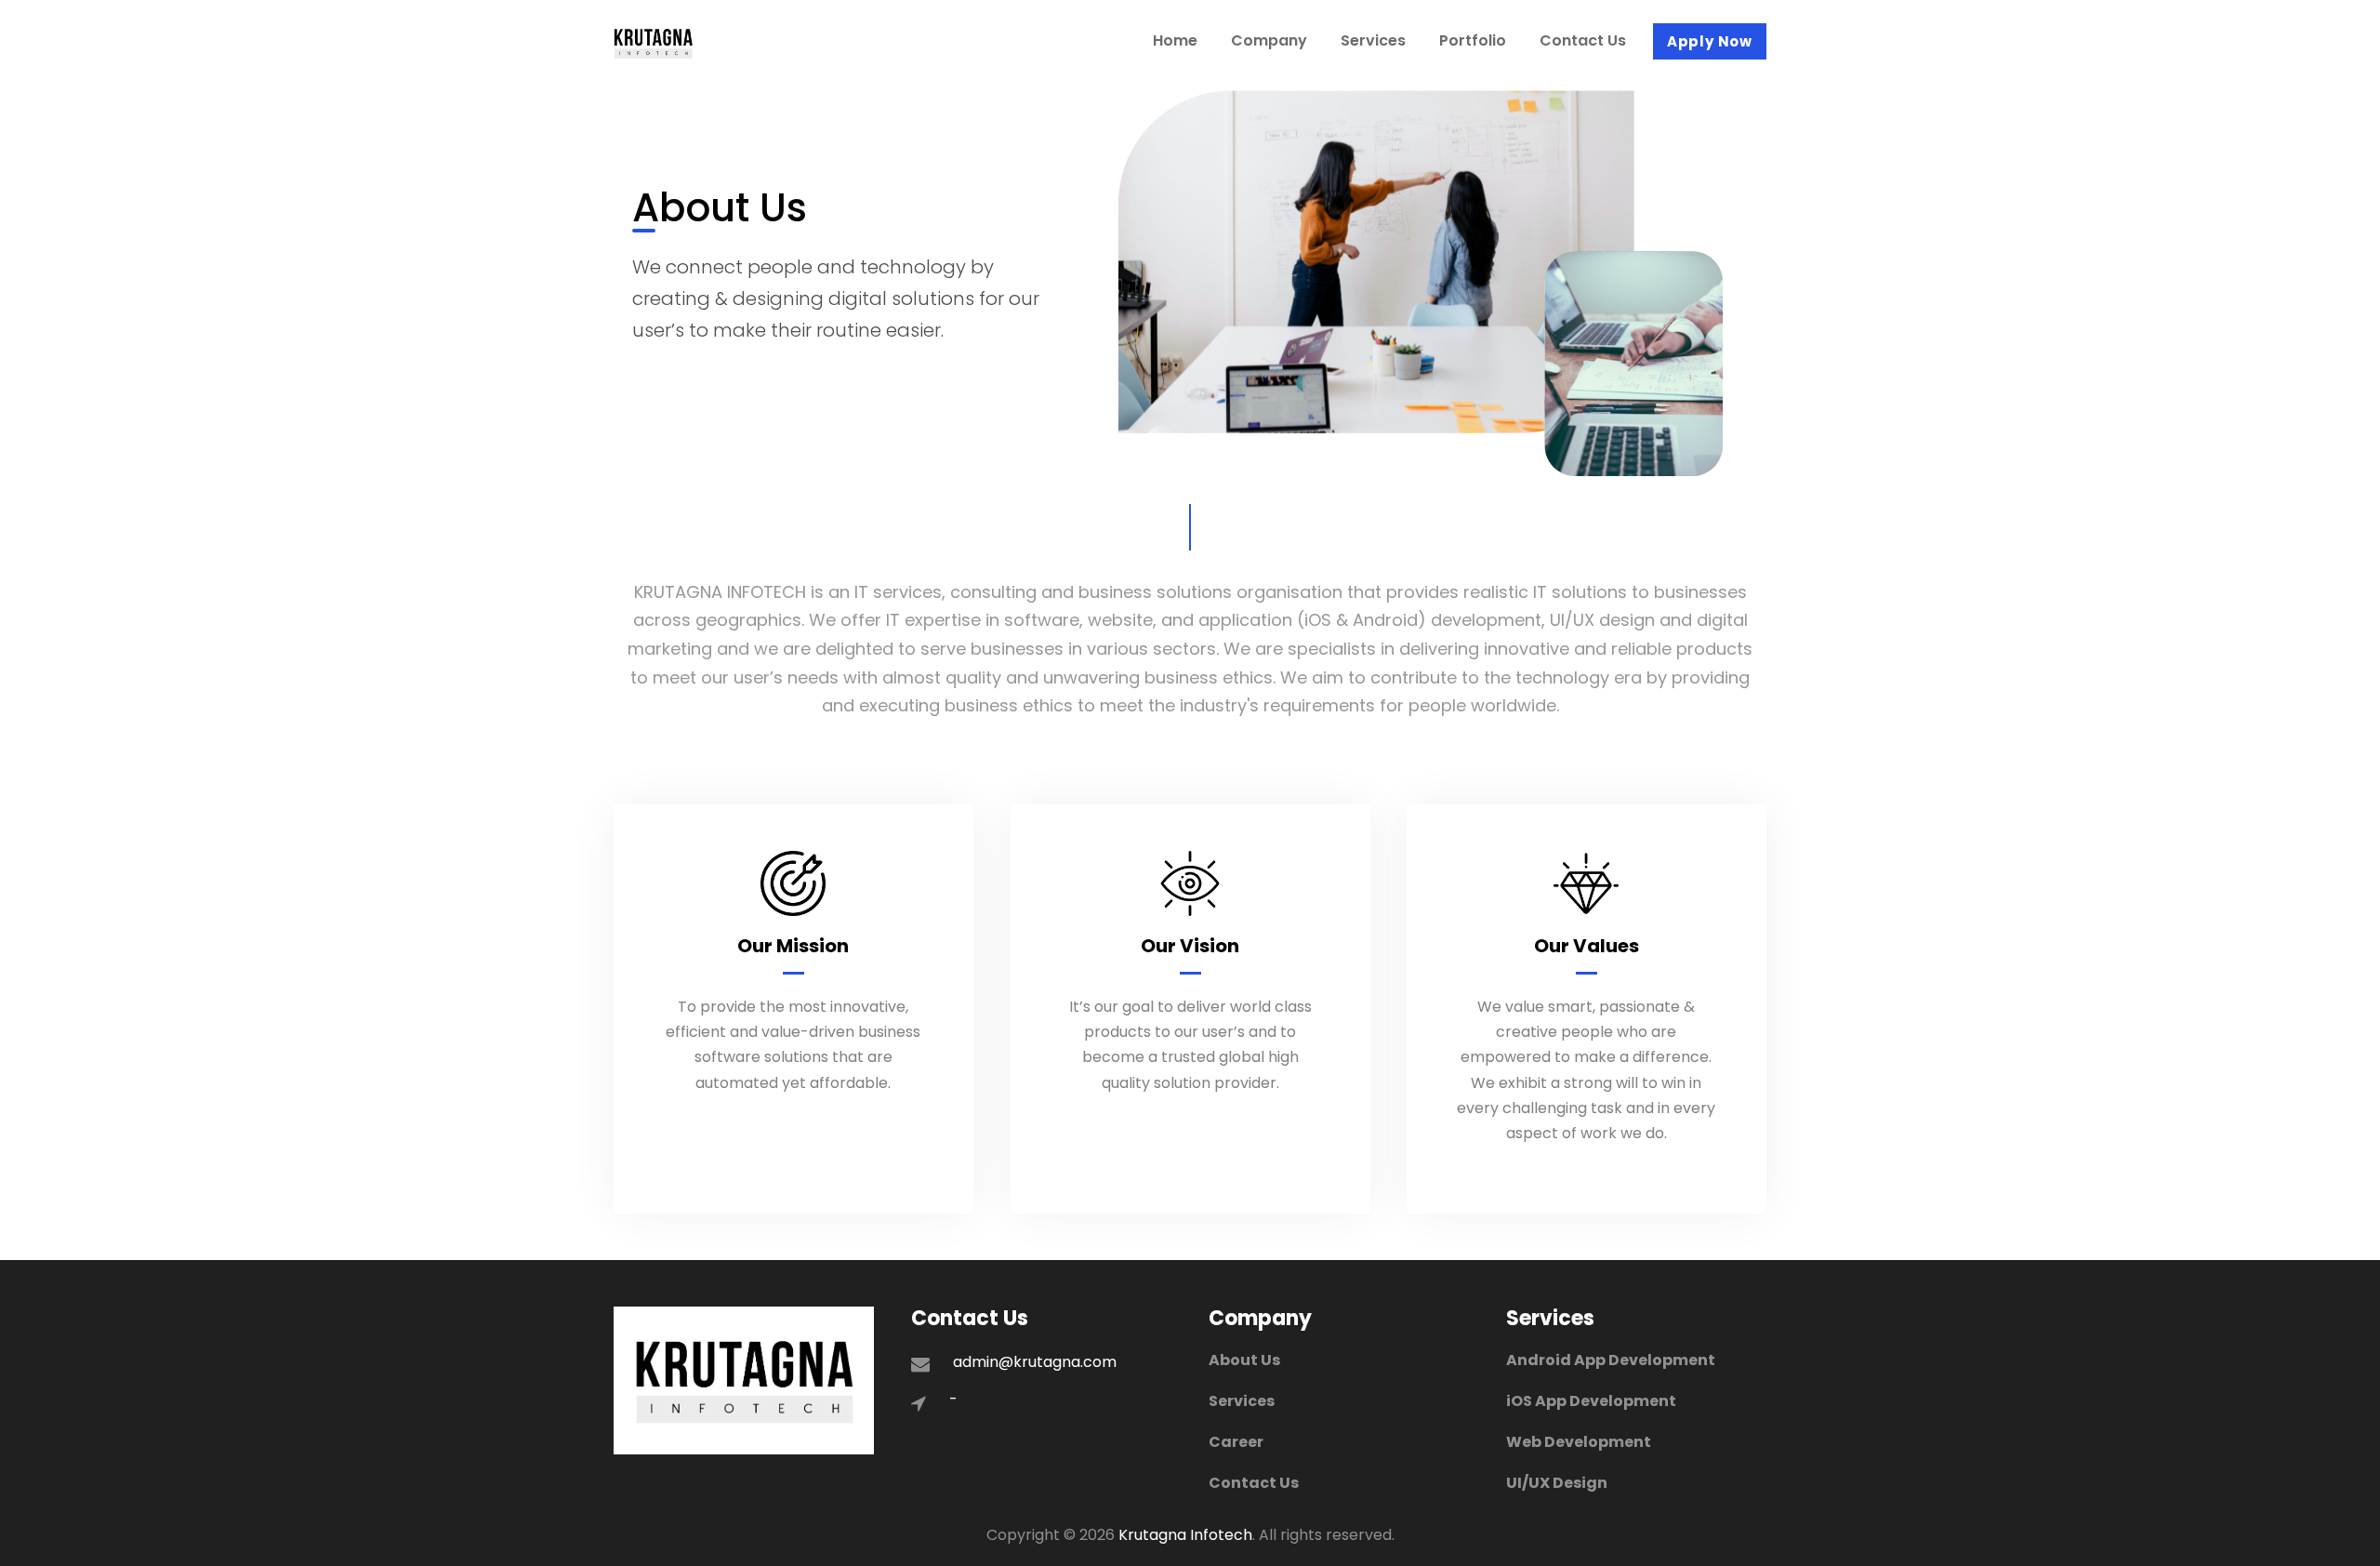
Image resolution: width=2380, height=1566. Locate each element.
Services (1373, 40)
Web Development (1579, 1442)
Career (1236, 1442)
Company (1269, 40)
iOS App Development (1591, 1401)
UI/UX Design (1557, 1483)
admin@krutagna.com (1035, 1362)
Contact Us (1583, 40)
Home (1175, 40)
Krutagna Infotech (1185, 1535)
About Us (1244, 1360)
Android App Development (1611, 1360)
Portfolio (1473, 40)
